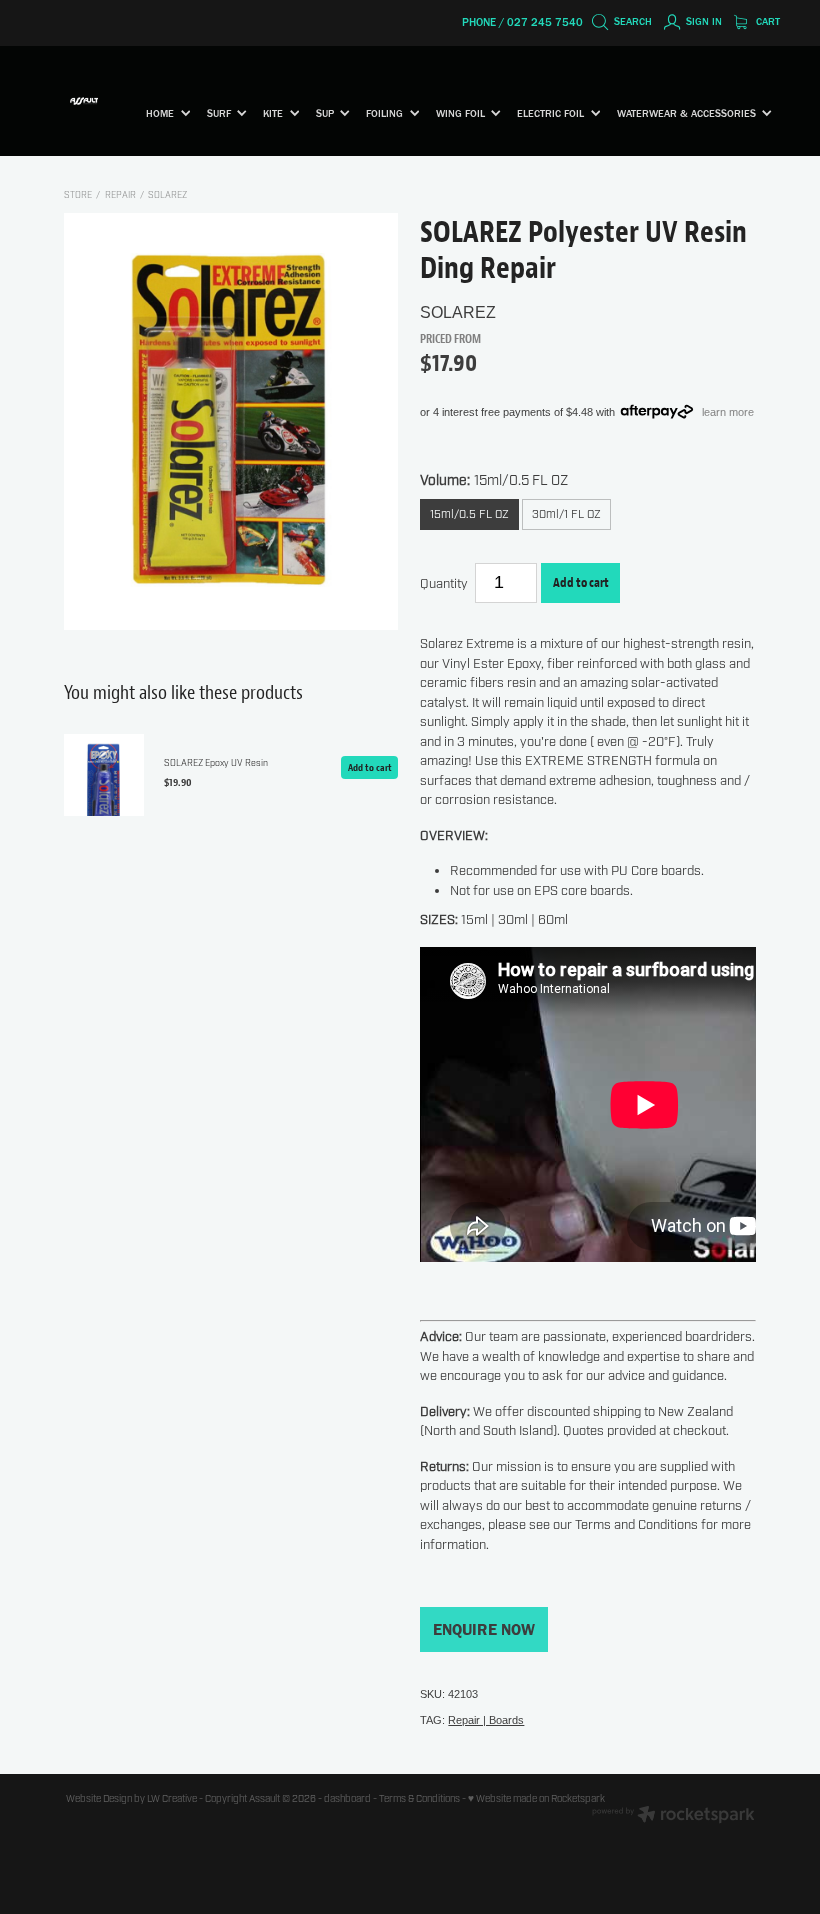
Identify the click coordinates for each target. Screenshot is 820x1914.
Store (78, 195)
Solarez (167, 195)
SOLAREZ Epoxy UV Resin (216, 763)
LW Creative (172, 1799)
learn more (728, 411)
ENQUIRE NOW (484, 1629)
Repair (120, 195)
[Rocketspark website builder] (673, 1816)
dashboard (347, 1799)
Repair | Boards (486, 1720)
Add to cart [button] (581, 582)
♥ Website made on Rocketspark (536, 1799)
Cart (766, 21)
